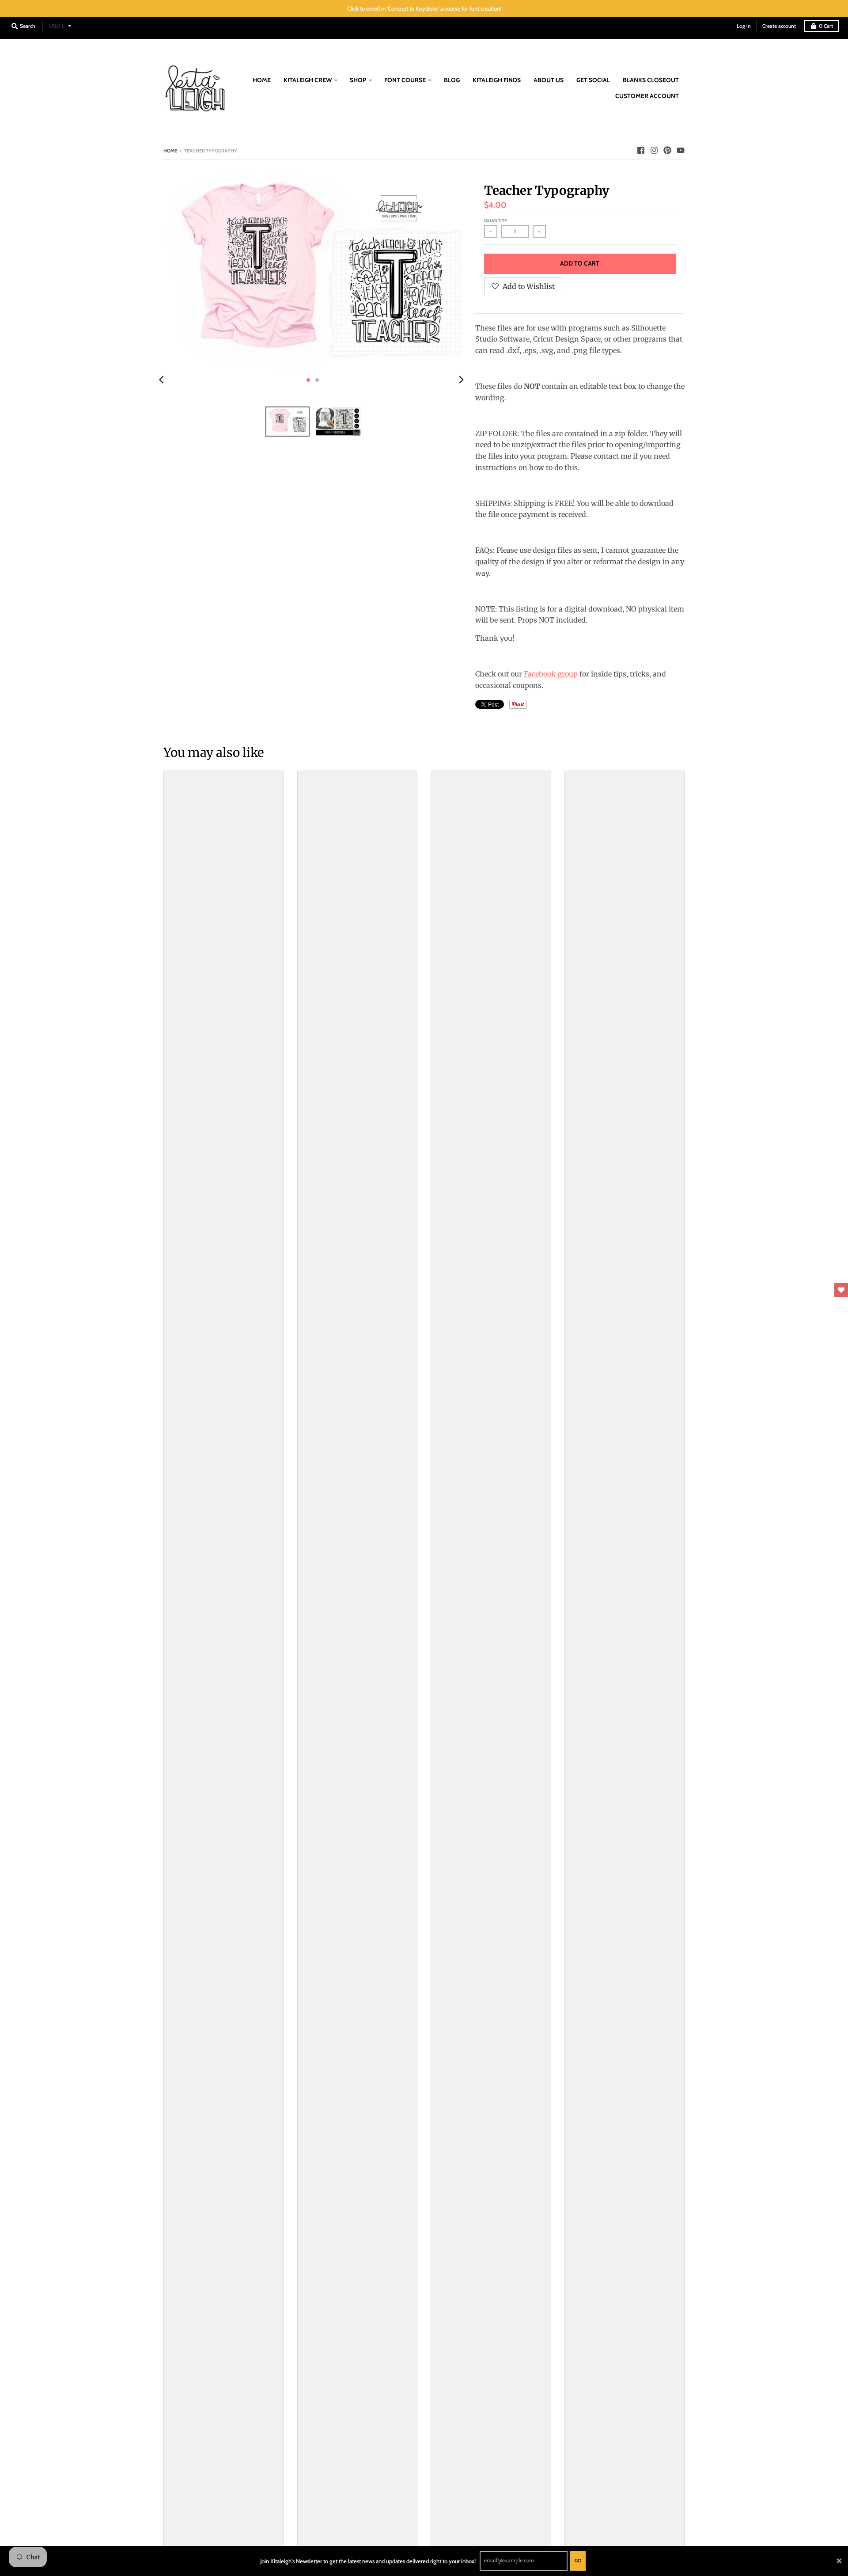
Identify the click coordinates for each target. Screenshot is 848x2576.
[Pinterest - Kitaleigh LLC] (667, 150)
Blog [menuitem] (452, 80)
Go (578, 2561)
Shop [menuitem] (358, 80)
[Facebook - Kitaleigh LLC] (641, 150)
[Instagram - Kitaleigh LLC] (654, 150)
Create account (779, 26)
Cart (826, 26)
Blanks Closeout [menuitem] (651, 80)
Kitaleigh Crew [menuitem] (308, 80)
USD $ (57, 26)
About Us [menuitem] (549, 80)
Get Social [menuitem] (593, 80)
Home (170, 151)
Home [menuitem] (262, 80)
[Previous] (163, 380)
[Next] (461, 380)
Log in (744, 26)
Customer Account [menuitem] (647, 96)
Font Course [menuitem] (405, 80)
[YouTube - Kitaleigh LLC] (681, 150)
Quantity (496, 220)
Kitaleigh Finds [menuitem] (497, 80)
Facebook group (551, 674)
